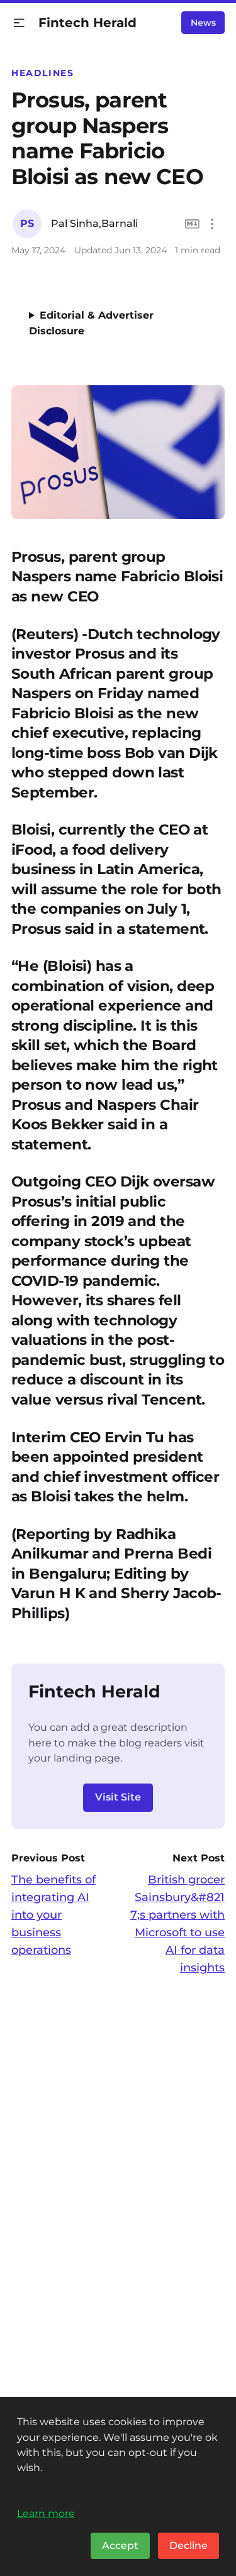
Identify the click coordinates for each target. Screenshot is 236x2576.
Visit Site (118, 1797)
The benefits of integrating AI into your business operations (53, 1915)
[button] (19, 23)
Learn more (46, 2513)
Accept (120, 2546)
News (203, 23)
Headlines (43, 73)
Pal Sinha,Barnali (94, 223)
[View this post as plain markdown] (192, 224)
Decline (188, 2546)
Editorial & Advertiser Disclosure (91, 323)
